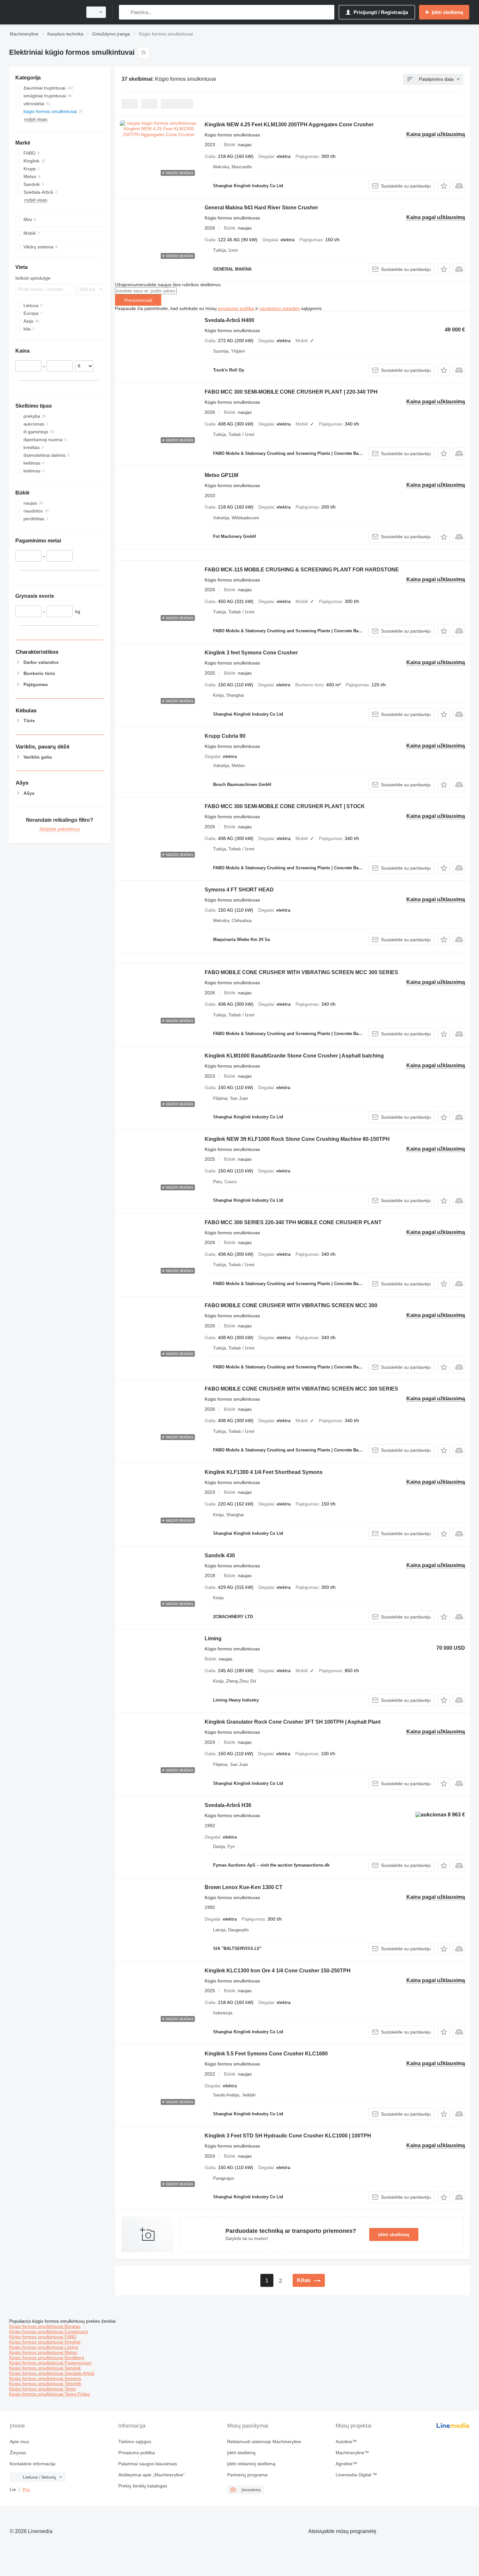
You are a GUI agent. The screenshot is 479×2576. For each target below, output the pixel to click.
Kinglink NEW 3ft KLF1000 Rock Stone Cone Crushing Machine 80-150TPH (297, 1139)
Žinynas (18, 2453)
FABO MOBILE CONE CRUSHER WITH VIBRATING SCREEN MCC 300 (291, 1305)
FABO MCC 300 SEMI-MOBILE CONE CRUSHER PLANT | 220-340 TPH (291, 392)
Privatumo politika (137, 2453)
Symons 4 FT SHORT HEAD (239, 890)
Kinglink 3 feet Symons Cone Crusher (251, 653)
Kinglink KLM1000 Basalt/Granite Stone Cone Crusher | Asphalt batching (294, 1056)
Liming (213, 1638)
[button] (444, 186)
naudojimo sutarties (280, 308)
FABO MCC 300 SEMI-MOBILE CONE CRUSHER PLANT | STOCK (285, 806)
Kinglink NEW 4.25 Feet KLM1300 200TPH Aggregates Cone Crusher (289, 125)
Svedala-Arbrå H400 (229, 320)
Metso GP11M (221, 475)
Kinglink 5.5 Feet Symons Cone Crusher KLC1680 (266, 2054)
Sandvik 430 (220, 1555)
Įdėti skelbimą (394, 2234)
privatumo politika (236, 308)
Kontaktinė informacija (33, 2464)
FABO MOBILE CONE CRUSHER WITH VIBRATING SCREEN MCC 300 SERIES (301, 972)
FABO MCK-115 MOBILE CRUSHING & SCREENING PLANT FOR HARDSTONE (302, 570)
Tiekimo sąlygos (135, 2442)
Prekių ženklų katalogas (143, 2486)
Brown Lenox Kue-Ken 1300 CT (244, 1887)
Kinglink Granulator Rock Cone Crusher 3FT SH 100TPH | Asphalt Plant (293, 1722)
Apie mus (19, 2442)
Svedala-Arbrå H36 (228, 1805)
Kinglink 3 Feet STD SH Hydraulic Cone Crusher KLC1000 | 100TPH (288, 2136)
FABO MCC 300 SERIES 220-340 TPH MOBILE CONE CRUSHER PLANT (293, 1222)
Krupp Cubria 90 (225, 736)
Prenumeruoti (138, 300)
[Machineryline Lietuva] (44, 12)
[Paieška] (125, 12)
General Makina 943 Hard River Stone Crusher (261, 208)
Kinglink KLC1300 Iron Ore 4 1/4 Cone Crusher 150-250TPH (278, 1971)
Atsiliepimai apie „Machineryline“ (152, 2475)
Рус (26, 2489)
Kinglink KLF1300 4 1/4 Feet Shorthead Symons (264, 1472)
